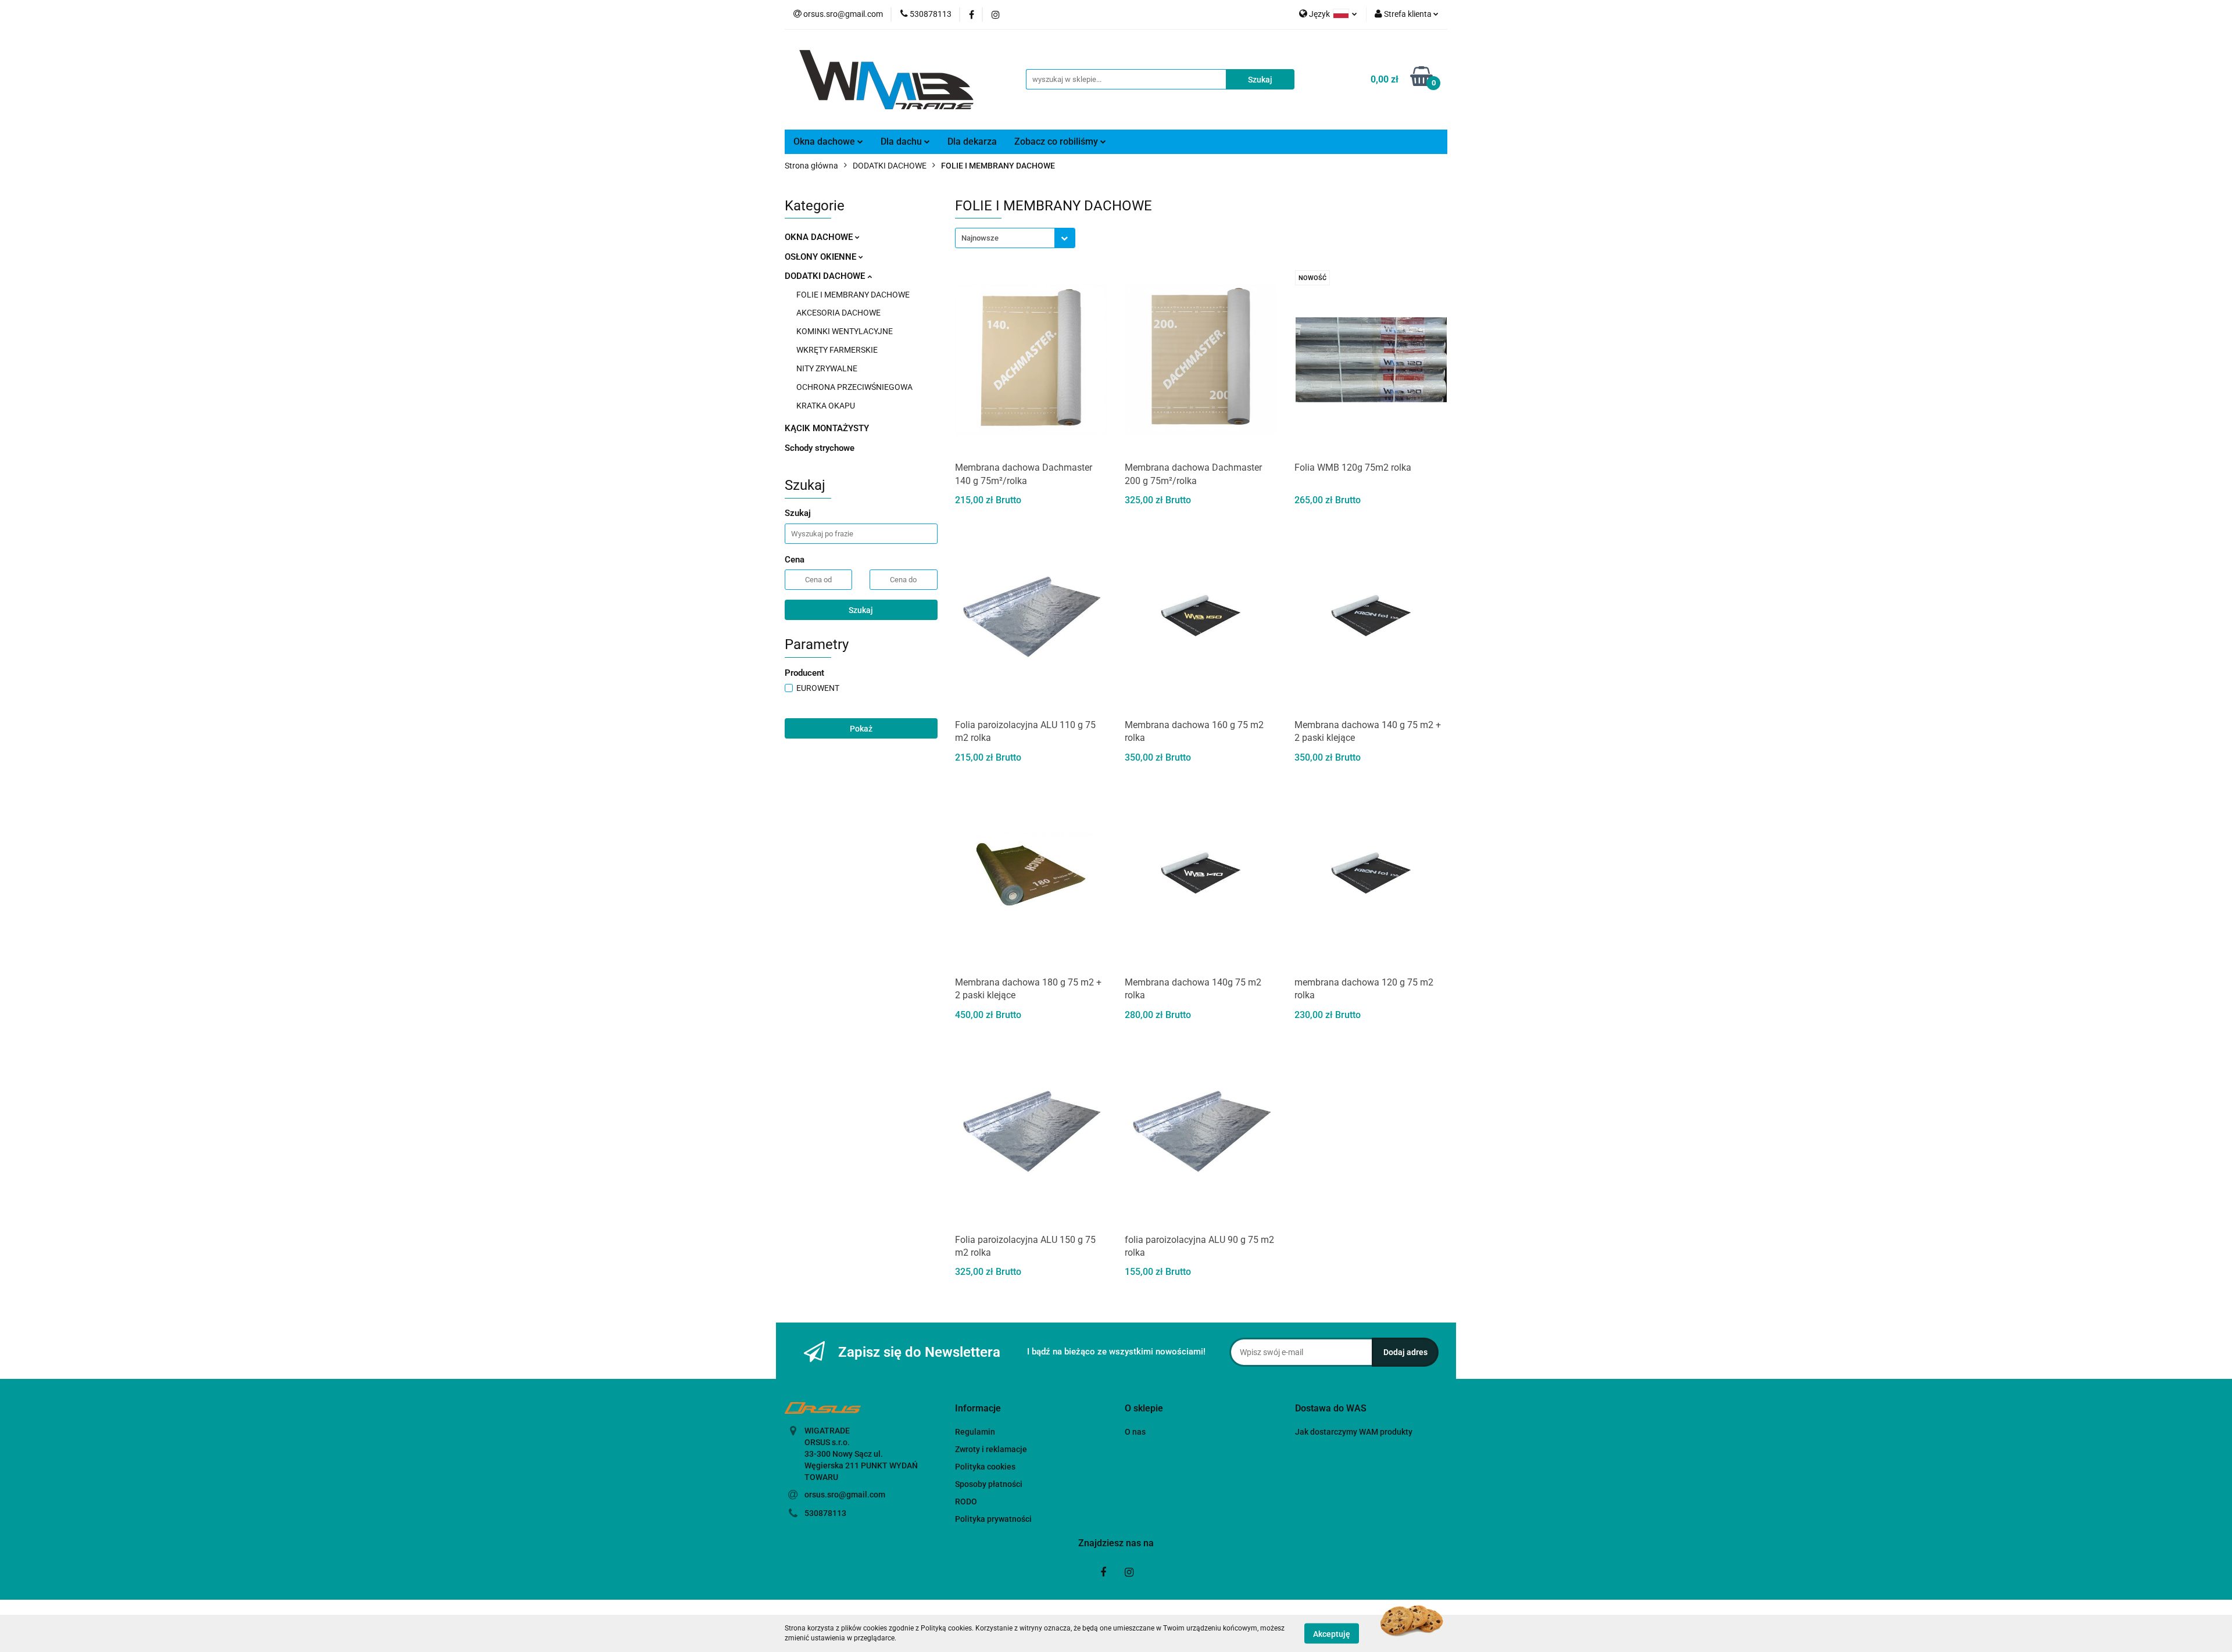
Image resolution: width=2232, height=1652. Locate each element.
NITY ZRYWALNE (827, 368)
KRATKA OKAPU (826, 406)
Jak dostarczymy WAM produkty (1354, 1432)
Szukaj (861, 610)
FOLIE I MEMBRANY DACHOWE (853, 295)
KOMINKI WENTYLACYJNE (845, 331)
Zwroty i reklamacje (991, 1449)
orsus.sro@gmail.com (845, 1495)
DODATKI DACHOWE (826, 276)
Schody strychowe (820, 448)
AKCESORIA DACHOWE (838, 313)
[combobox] (1015, 238)
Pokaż (861, 729)
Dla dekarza (972, 141)
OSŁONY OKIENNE (822, 257)
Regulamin (975, 1432)
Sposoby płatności (989, 1484)
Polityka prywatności (993, 1519)
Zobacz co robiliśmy (1057, 141)
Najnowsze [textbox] (980, 238)
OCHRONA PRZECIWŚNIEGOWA (854, 387)
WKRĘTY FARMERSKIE (837, 350)
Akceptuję (1332, 1633)
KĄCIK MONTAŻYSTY (827, 428)
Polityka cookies (985, 1467)
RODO (966, 1502)
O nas (1135, 1432)
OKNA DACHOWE (820, 237)
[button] (978, 1409)
